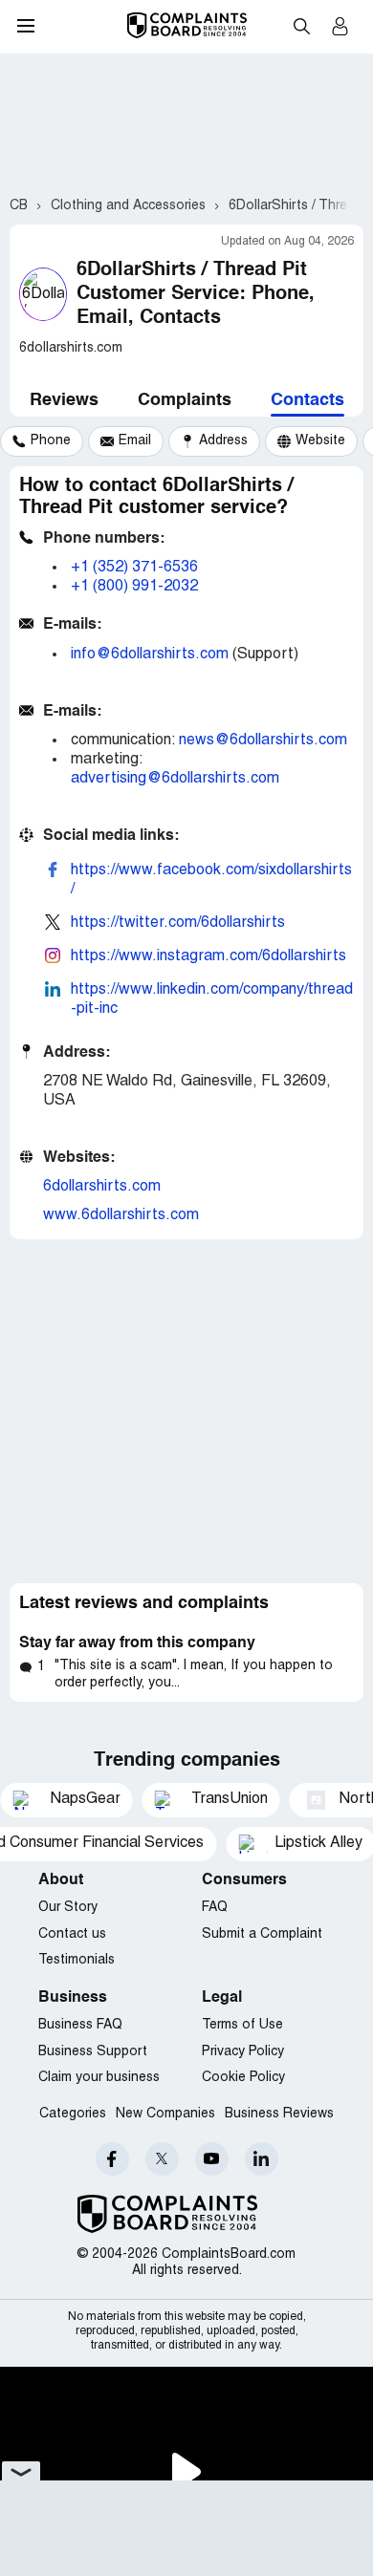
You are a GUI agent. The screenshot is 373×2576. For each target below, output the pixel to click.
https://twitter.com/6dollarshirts (178, 923)
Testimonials (77, 1960)
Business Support (93, 2052)
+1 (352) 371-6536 (134, 568)
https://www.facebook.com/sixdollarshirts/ (211, 880)
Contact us (72, 1934)
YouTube (212, 2159)
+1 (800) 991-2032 (134, 587)
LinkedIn (262, 2159)
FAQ (215, 1908)
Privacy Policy (243, 2052)
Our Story (68, 1908)
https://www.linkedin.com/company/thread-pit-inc (212, 999)
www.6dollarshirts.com (121, 1215)
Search (301, 26)
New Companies (165, 2114)
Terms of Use (242, 2025)
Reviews (64, 400)
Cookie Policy (243, 2078)
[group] (42, 441)
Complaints (185, 400)
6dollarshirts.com (102, 1187)
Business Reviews (279, 2114)
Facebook (112, 2159)
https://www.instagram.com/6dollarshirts (208, 956)
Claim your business (99, 2078)
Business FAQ (80, 2025)
